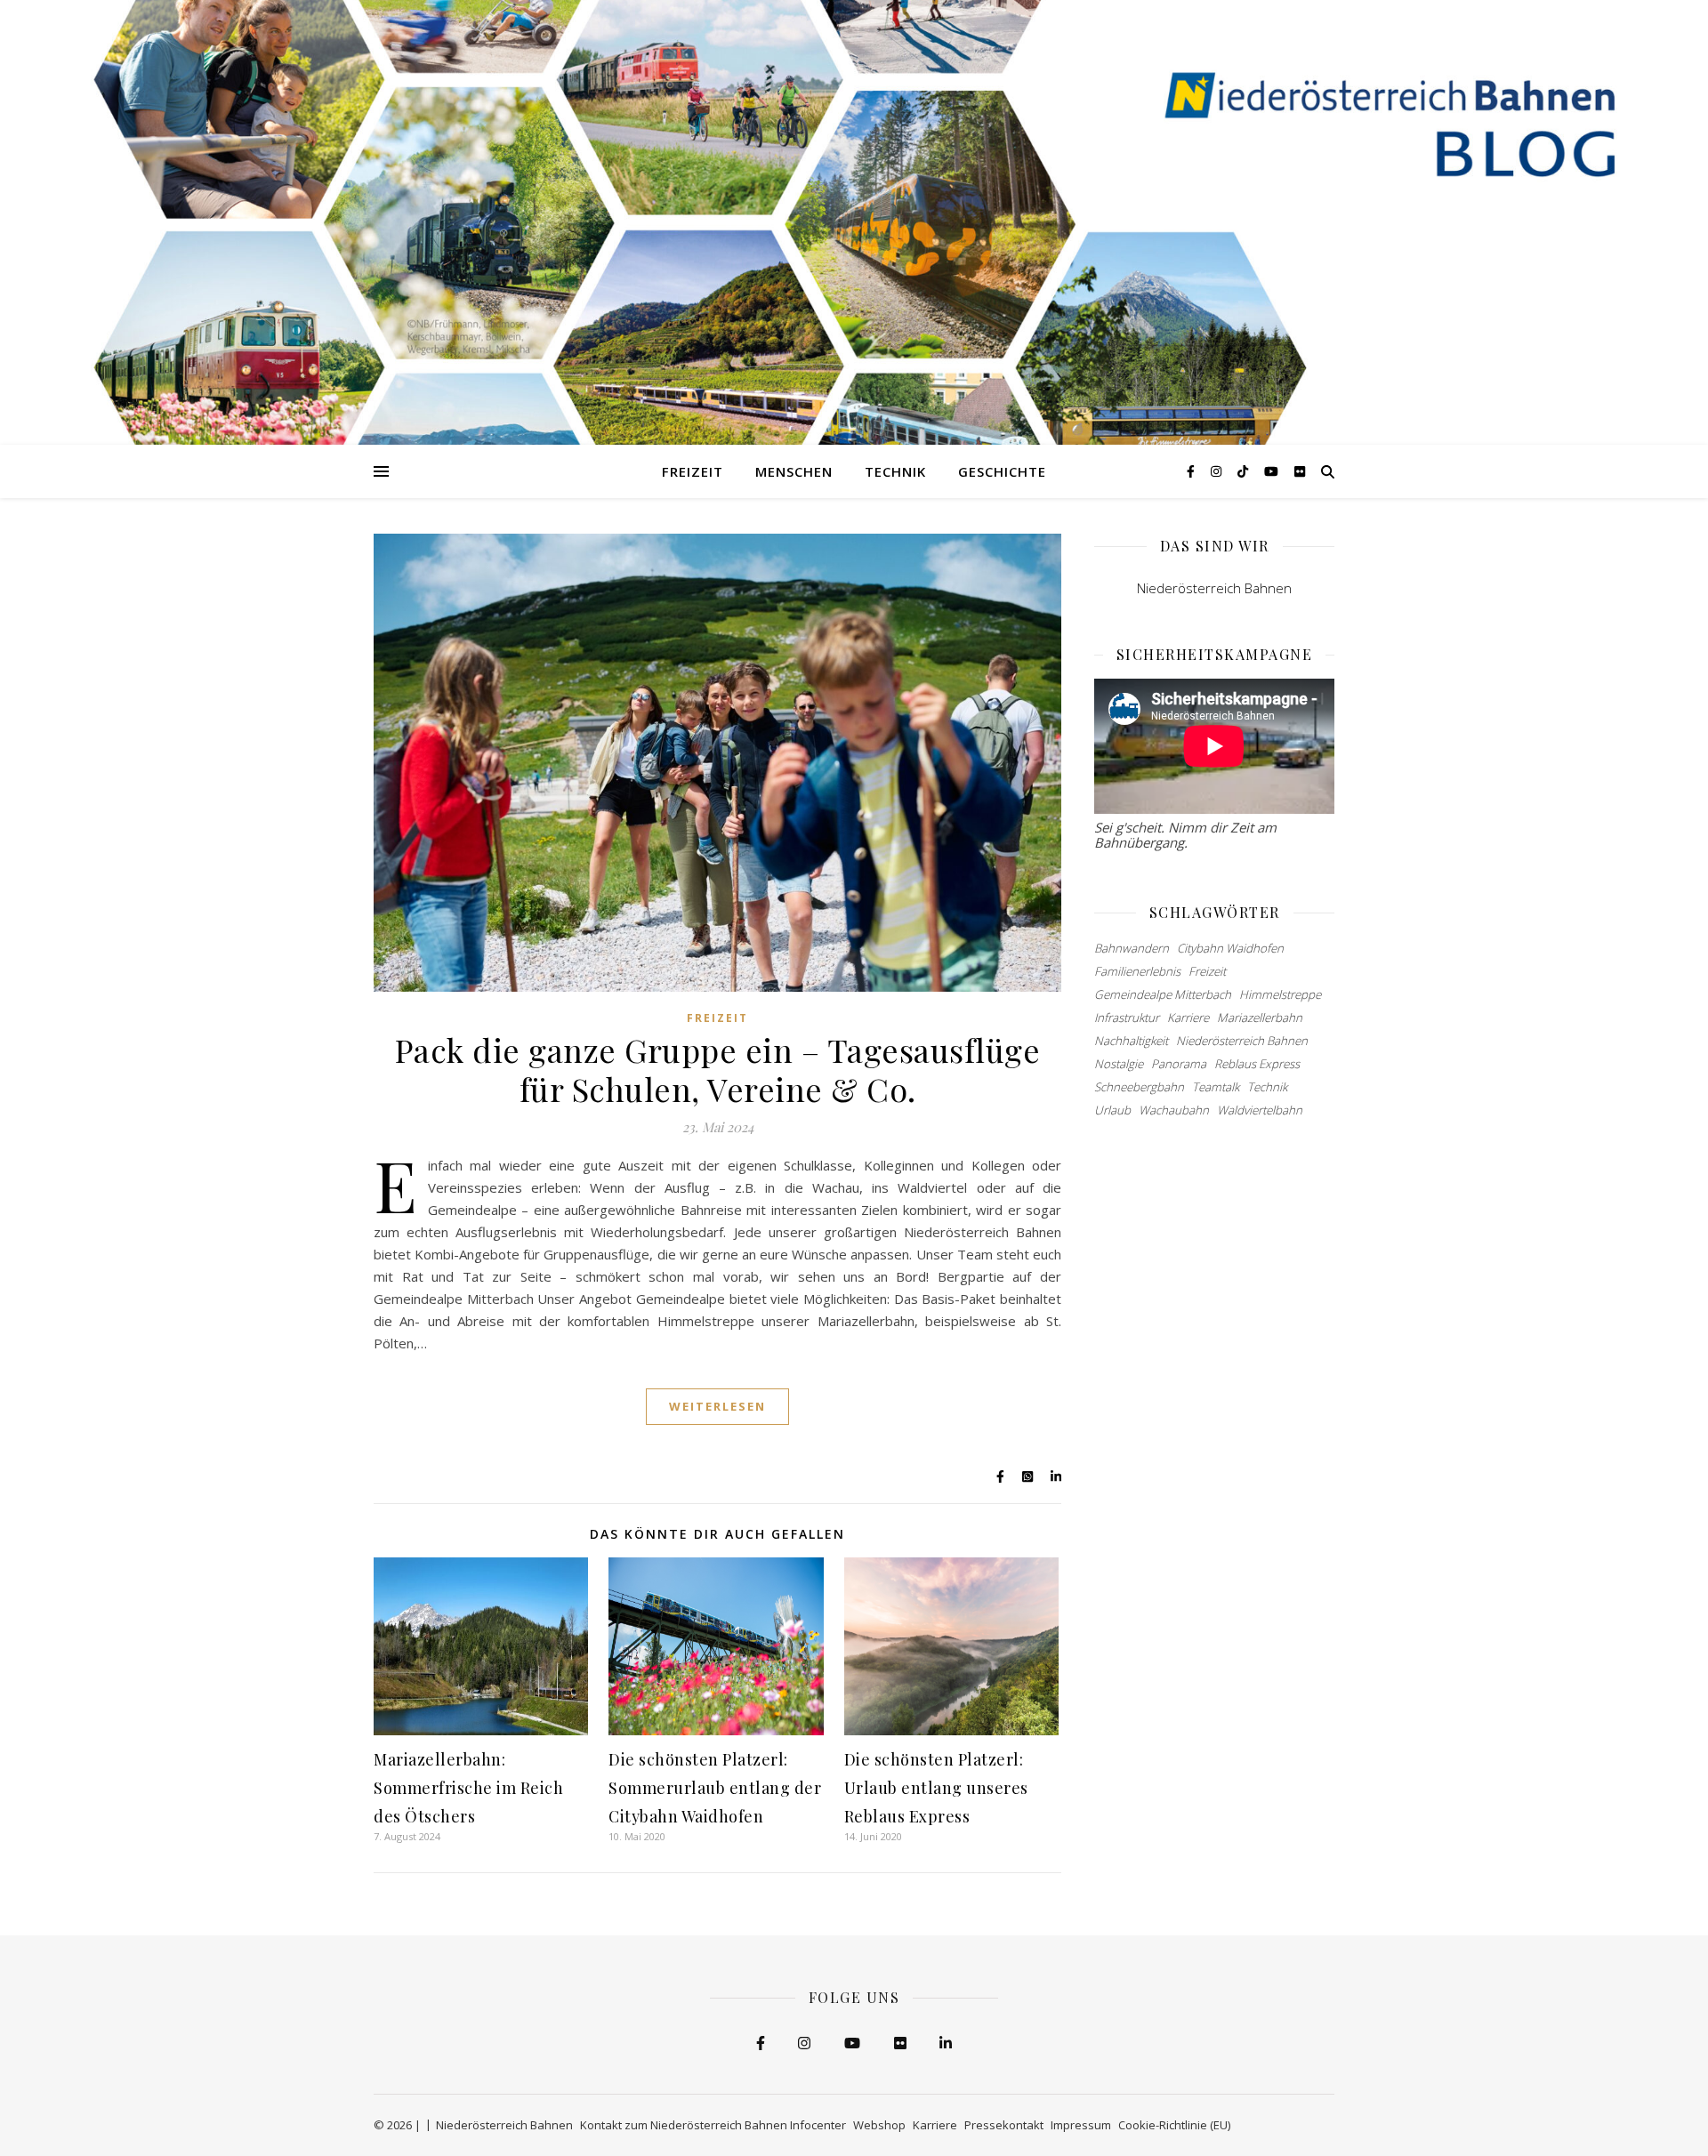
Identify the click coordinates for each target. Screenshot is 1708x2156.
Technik (895, 471)
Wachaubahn (1174, 1110)
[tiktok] (1245, 471)
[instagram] (1218, 471)
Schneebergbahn (1139, 1087)
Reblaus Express (1257, 1064)
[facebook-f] (1192, 471)
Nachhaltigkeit (1131, 1041)
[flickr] (1300, 471)
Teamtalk (1216, 1087)
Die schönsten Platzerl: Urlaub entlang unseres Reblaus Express (936, 1788)
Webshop (879, 2125)
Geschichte (1002, 471)
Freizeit (693, 471)
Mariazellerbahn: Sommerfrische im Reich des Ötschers (468, 1788)
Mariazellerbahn (1260, 1018)
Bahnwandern (1132, 948)
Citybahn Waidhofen (1230, 948)
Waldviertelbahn (1260, 1110)
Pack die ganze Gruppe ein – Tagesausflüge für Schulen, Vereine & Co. (718, 1069)
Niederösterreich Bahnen (1214, 588)
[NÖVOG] (854, 222)
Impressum (1081, 2125)
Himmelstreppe (1280, 994)
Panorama (1179, 1064)
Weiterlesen (717, 1406)
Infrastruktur (1127, 1018)
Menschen (794, 471)
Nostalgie (1119, 1064)
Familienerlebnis (1137, 971)
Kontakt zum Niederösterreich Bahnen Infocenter (713, 2125)
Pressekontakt (1004, 2125)
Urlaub (1112, 1110)
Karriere (1188, 1018)
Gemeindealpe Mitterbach (1163, 994)
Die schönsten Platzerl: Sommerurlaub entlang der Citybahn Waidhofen (715, 1788)
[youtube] (1273, 471)
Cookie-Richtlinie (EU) (1174, 2125)
